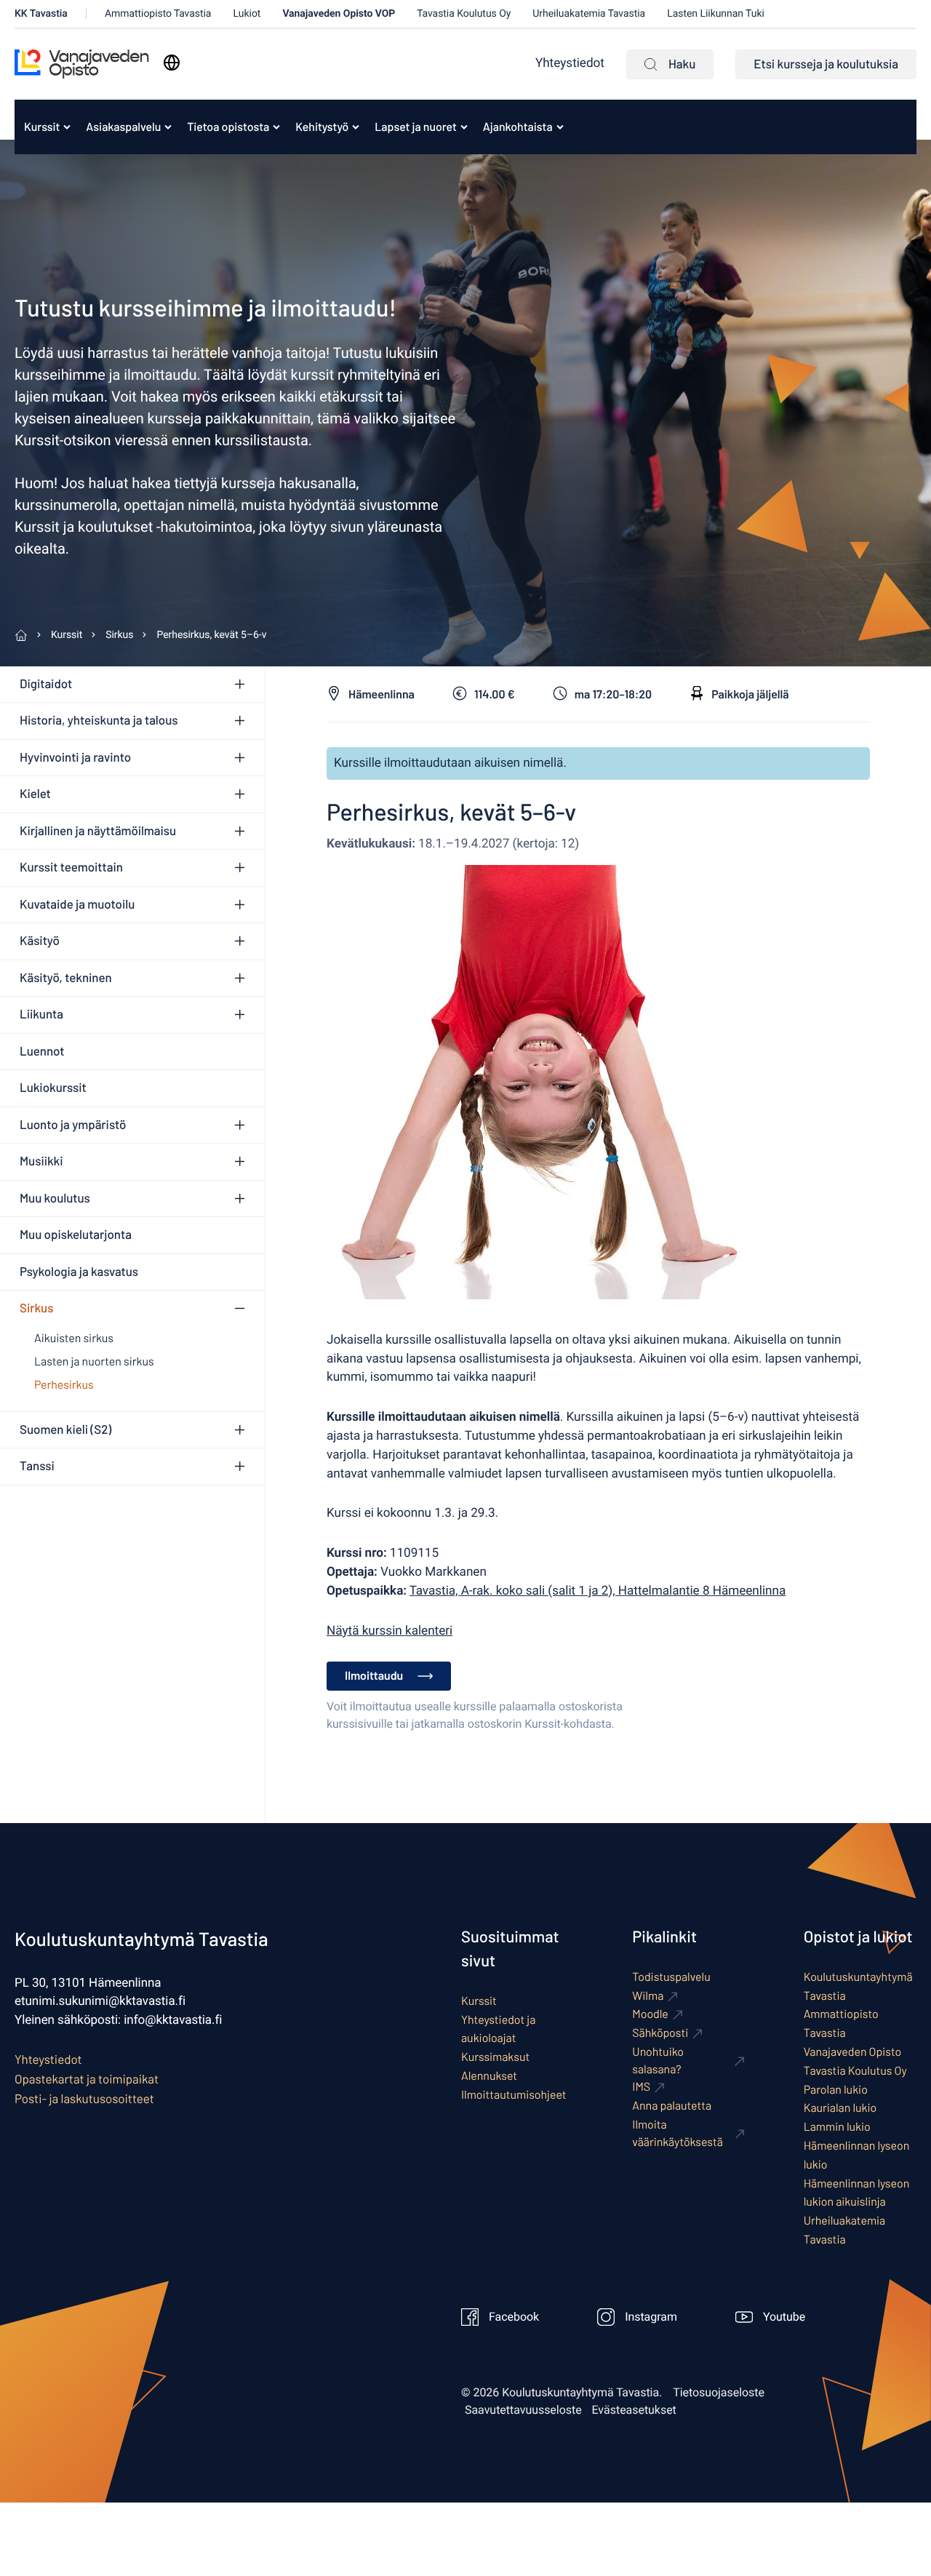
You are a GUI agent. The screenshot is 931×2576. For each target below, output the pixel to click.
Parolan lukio (836, 2090)
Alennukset (489, 2076)
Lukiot (247, 13)
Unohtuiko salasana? (658, 2061)
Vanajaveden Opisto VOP (339, 13)
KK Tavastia (41, 13)
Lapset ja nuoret (416, 127)
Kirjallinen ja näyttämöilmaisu (98, 831)
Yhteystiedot (570, 64)
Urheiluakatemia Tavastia (589, 13)
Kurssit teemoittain (71, 867)
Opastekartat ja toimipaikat (87, 2079)
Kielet (35, 794)
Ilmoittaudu (374, 1676)
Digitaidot (46, 684)
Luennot (42, 1051)
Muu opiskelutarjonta (76, 1235)
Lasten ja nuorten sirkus (94, 1361)
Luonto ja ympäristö (73, 1125)
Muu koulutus (55, 1198)
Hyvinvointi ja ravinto (75, 757)
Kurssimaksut (495, 2057)
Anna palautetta (672, 2106)
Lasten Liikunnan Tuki (716, 13)
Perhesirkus (64, 1385)
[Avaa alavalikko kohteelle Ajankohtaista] (560, 127)
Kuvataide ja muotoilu (77, 904)
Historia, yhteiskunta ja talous (99, 720)
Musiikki (41, 1161)
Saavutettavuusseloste (523, 2410)
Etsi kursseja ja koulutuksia (826, 64)
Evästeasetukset (634, 2410)
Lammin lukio (837, 2127)
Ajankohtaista (518, 127)
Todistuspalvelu (671, 1977)
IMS (641, 2087)
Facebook (514, 2317)
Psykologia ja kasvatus (79, 1272)
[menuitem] (43, 127)
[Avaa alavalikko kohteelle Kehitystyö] (356, 127)
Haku (682, 64)
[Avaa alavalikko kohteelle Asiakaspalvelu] (168, 127)
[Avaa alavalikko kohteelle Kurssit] (67, 127)
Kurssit (42, 127)
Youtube (784, 2317)
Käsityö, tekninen (66, 978)
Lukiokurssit (53, 1088)
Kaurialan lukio (840, 2108)
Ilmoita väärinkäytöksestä (678, 2133)
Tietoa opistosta (228, 127)
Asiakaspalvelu (123, 127)
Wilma (648, 1996)
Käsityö (40, 941)
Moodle (650, 2014)
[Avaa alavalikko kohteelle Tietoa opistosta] (276, 127)
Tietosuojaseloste (719, 2393)
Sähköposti (660, 2033)
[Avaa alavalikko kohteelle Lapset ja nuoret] (464, 127)
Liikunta (41, 1014)
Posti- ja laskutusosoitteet (84, 2099)
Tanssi (37, 1466)
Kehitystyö (322, 127)
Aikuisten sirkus (74, 1338)
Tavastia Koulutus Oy (464, 13)
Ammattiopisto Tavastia (158, 13)
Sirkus (36, 1308)
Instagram (651, 2317)
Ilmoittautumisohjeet (514, 2095)
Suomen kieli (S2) (65, 1429)
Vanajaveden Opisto (853, 2052)
